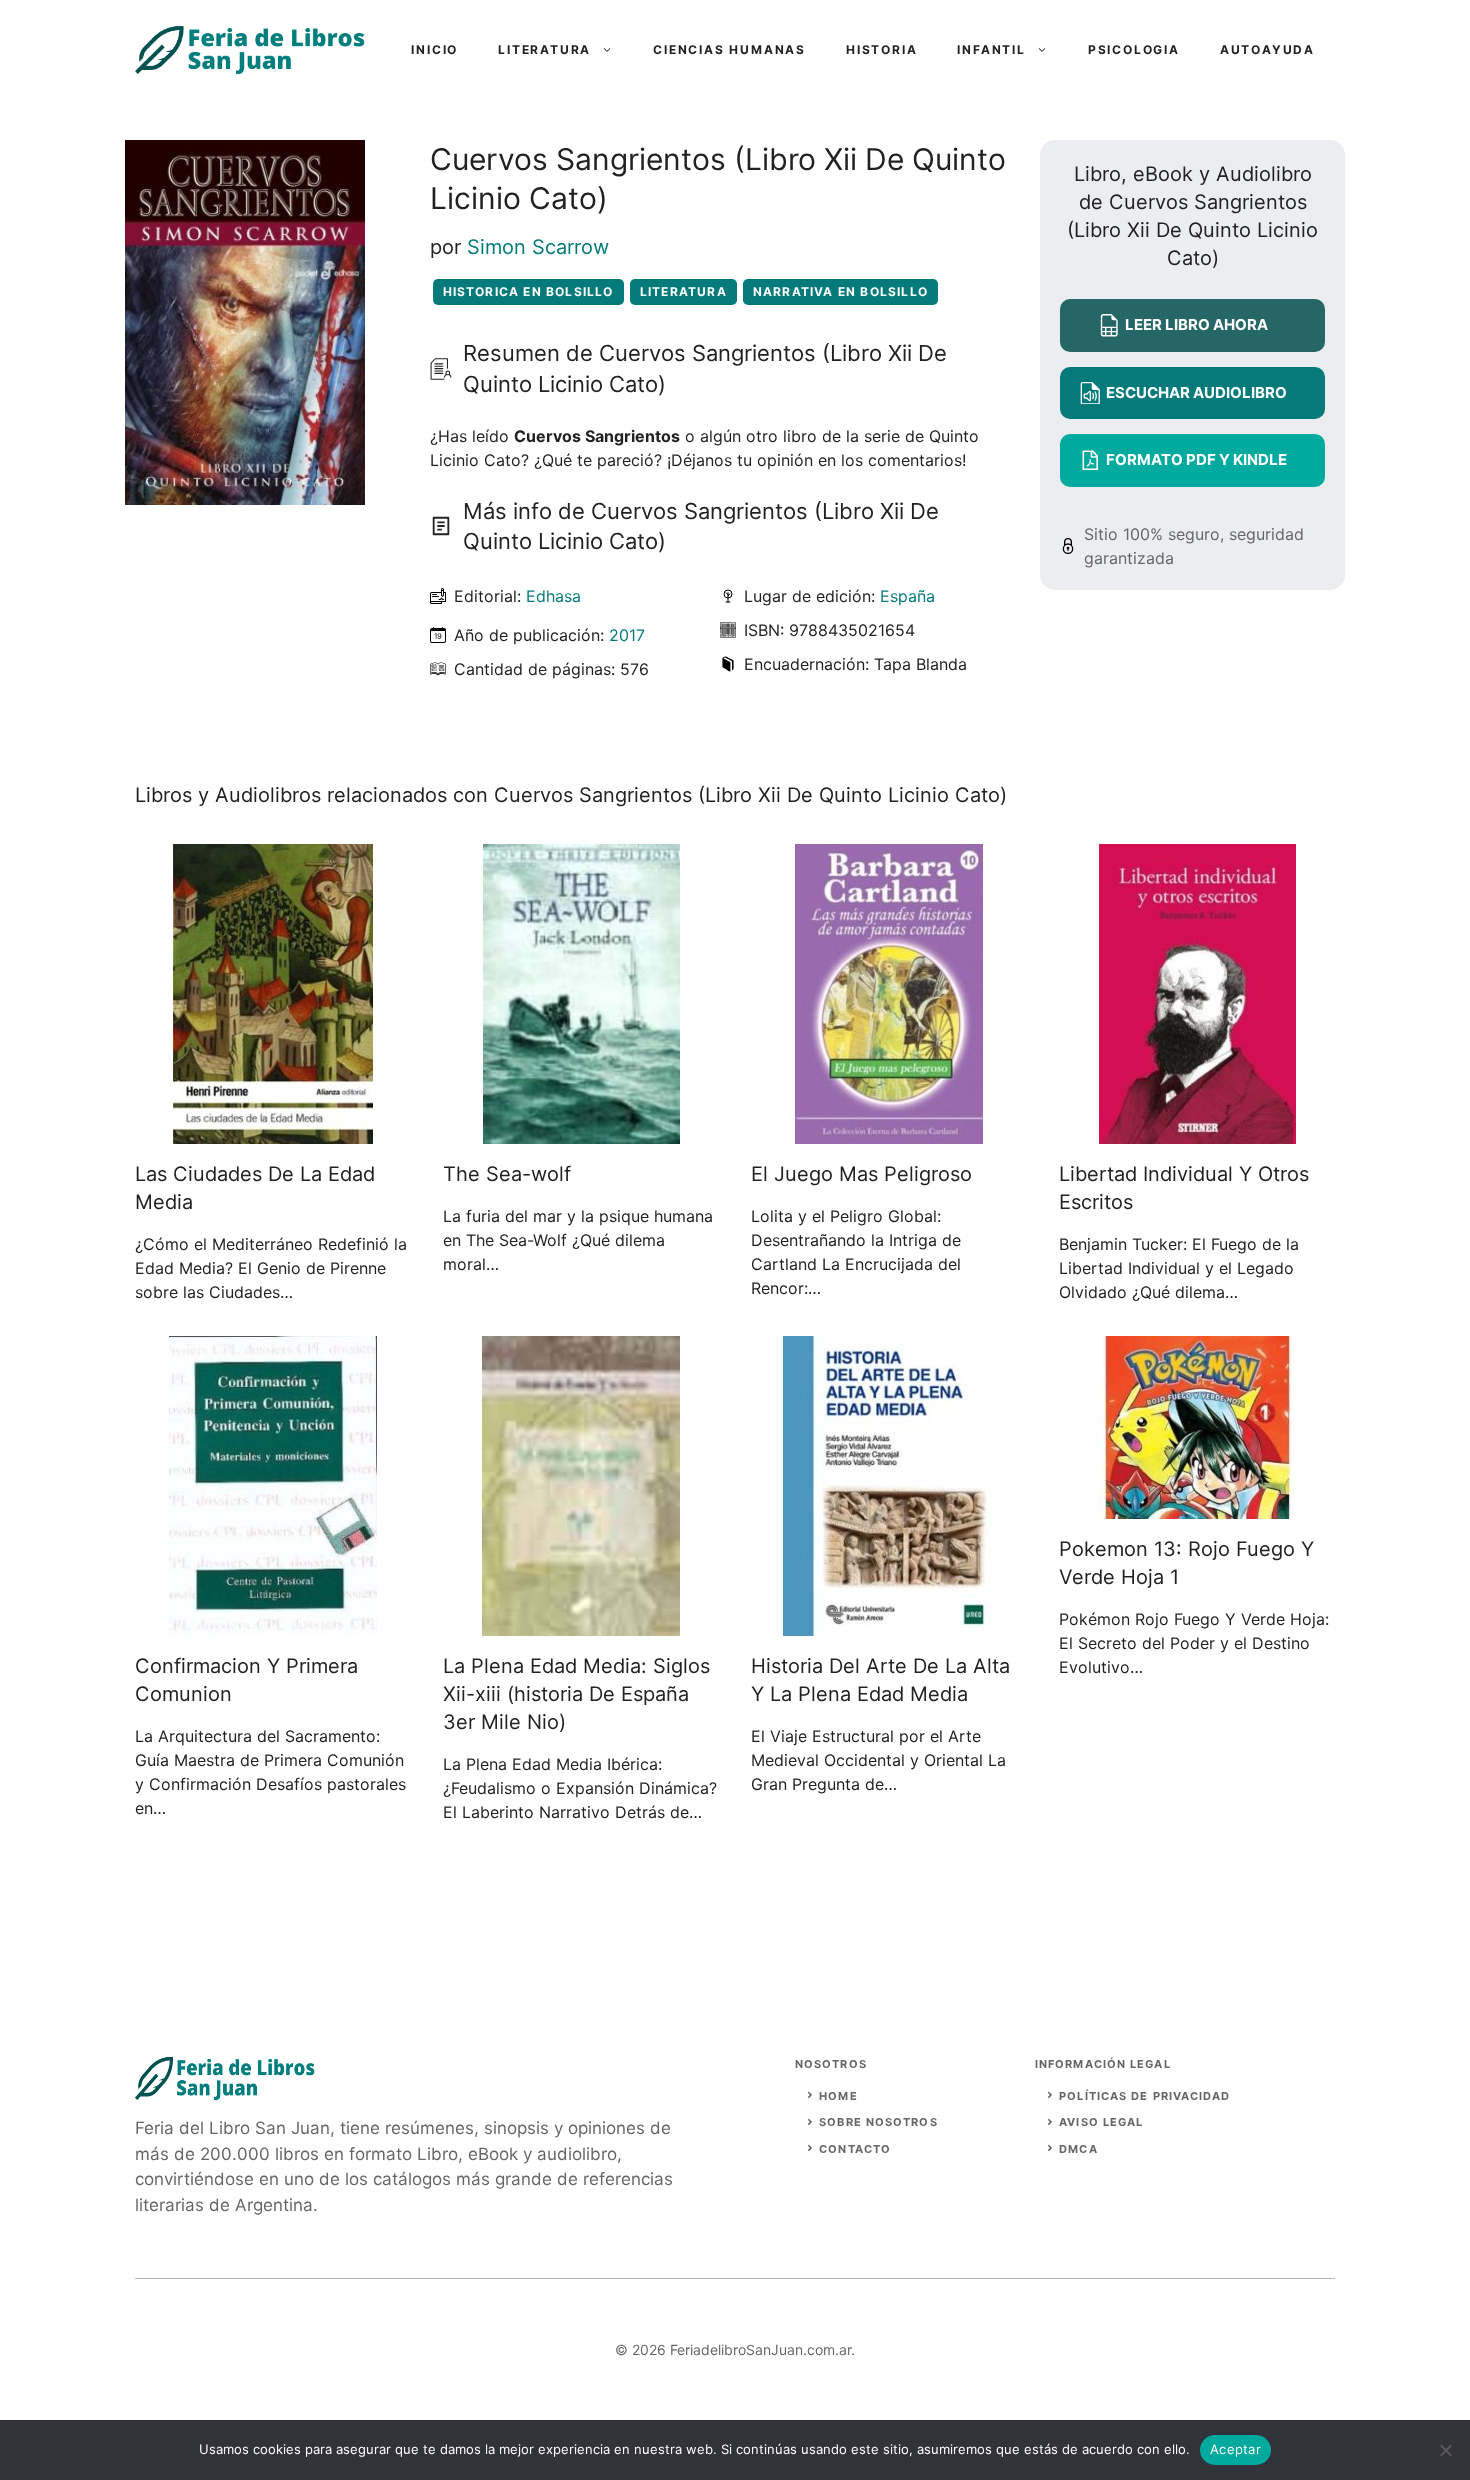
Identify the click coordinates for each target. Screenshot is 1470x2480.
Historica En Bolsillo (528, 291)
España (907, 596)
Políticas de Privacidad (1144, 2096)
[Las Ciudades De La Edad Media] (273, 1132)
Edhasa (553, 596)
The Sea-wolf (507, 1174)
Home (838, 2096)
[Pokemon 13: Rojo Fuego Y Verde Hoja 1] (1197, 1507)
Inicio (434, 49)
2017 (627, 635)
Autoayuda (1267, 49)
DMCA (1078, 2149)
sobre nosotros (878, 2122)
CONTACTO (855, 2149)
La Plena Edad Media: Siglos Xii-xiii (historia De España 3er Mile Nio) (576, 1694)
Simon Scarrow (538, 247)
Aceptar (1235, 2449)
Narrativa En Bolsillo (840, 291)
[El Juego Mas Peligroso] (889, 1132)
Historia (881, 49)
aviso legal (1101, 2122)
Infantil (991, 49)
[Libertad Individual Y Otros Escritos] (1197, 1132)
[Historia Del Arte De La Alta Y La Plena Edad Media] (889, 1624)
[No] (1445, 2450)
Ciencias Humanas (729, 49)
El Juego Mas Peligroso (861, 1174)
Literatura (544, 49)
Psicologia (1134, 49)
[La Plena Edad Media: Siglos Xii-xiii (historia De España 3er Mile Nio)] (581, 1624)
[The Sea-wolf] (581, 1132)
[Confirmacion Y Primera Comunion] (273, 1624)
